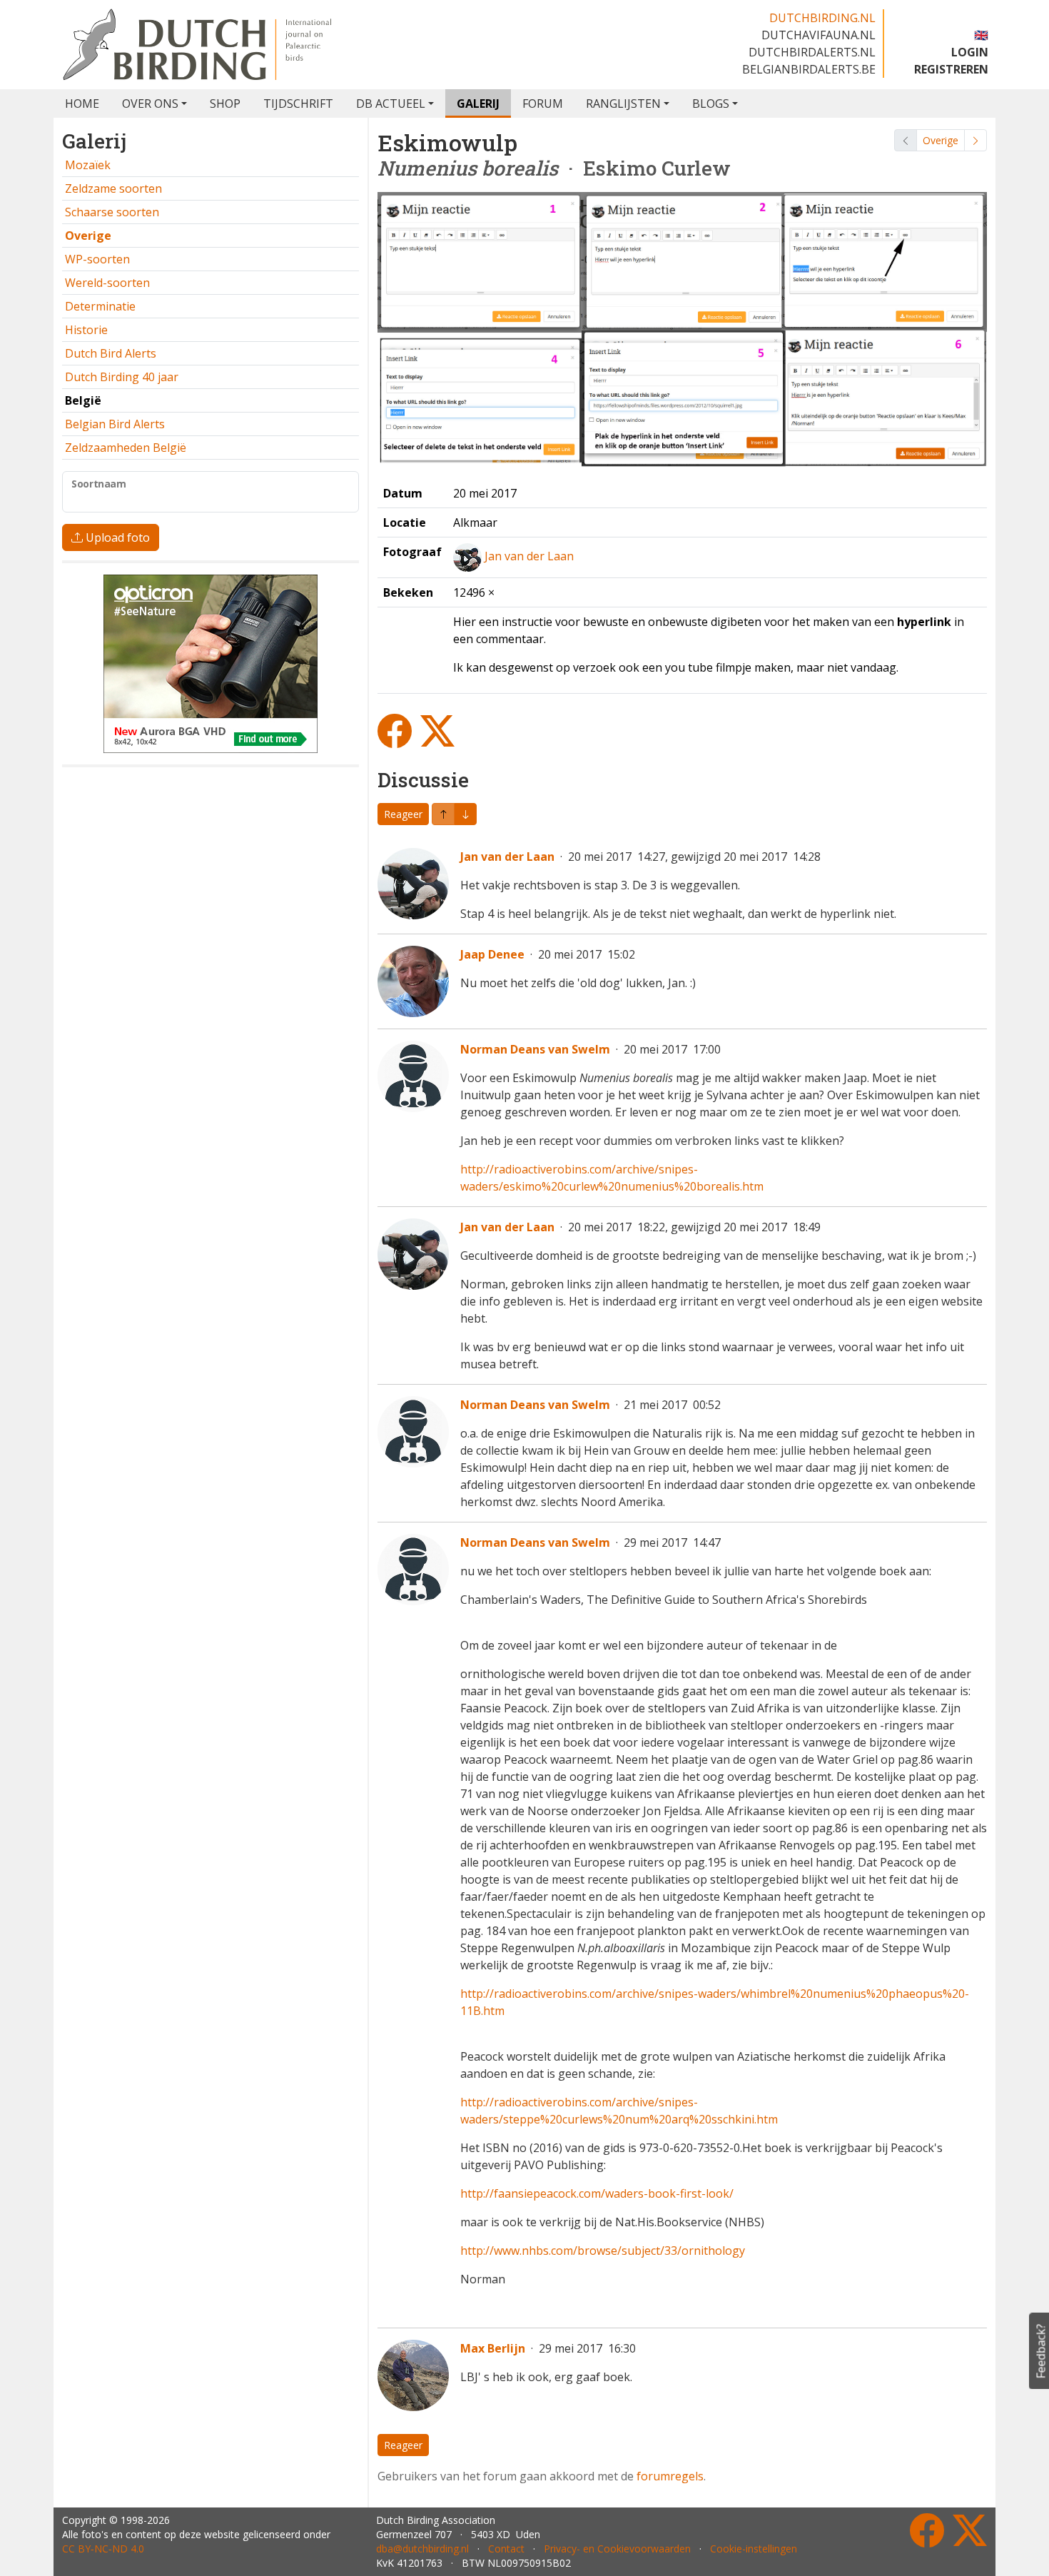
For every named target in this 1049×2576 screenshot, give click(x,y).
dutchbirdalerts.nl (812, 52)
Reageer (403, 814)
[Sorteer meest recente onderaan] (443, 814)
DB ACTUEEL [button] (391, 103)
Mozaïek (88, 165)
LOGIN (970, 52)
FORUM (543, 103)
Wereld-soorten (107, 283)
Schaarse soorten (112, 212)
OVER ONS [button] (150, 103)
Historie (86, 330)
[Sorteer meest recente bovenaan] (465, 814)
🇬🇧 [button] (981, 35)
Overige (941, 140)
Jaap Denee (492, 954)
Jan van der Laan (529, 556)
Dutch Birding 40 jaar (122, 377)
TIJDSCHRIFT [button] (298, 103)
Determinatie (100, 306)
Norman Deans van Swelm (535, 1049)
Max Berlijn (493, 2348)
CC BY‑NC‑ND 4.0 (103, 2549)
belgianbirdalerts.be (809, 69)
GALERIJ (478, 103)
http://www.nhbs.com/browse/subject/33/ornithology (604, 2251)
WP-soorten (97, 259)
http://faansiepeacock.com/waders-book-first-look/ (597, 2193)
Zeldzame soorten (113, 188)
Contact (506, 2549)
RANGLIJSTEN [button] (623, 103)
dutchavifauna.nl (819, 35)
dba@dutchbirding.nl (422, 2549)
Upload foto (116, 537)
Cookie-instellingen (754, 2549)
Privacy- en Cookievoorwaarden (617, 2549)
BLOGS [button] (711, 103)
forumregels (670, 2476)
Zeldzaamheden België (126, 448)
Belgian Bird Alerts (115, 424)
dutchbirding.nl (822, 18)
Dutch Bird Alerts (111, 353)
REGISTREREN (951, 69)
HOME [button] (82, 103)
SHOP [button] (225, 103)
